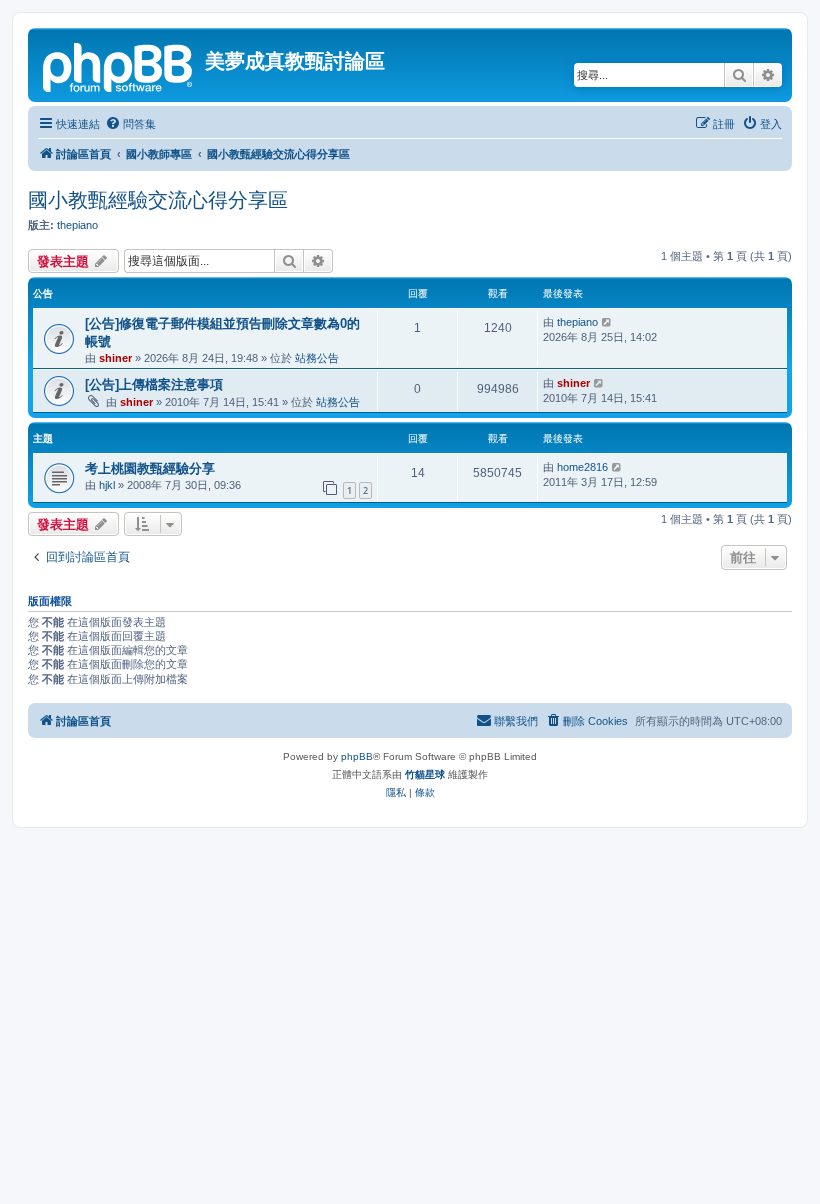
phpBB (357, 756)
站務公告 (317, 358)
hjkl (107, 485)
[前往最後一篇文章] (607, 322)
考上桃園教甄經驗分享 (150, 468)
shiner (115, 358)
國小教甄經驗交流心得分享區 (158, 200)
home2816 (582, 467)
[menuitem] (130, 124)
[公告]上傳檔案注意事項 (154, 384)
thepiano (77, 225)
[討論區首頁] (119, 65)
